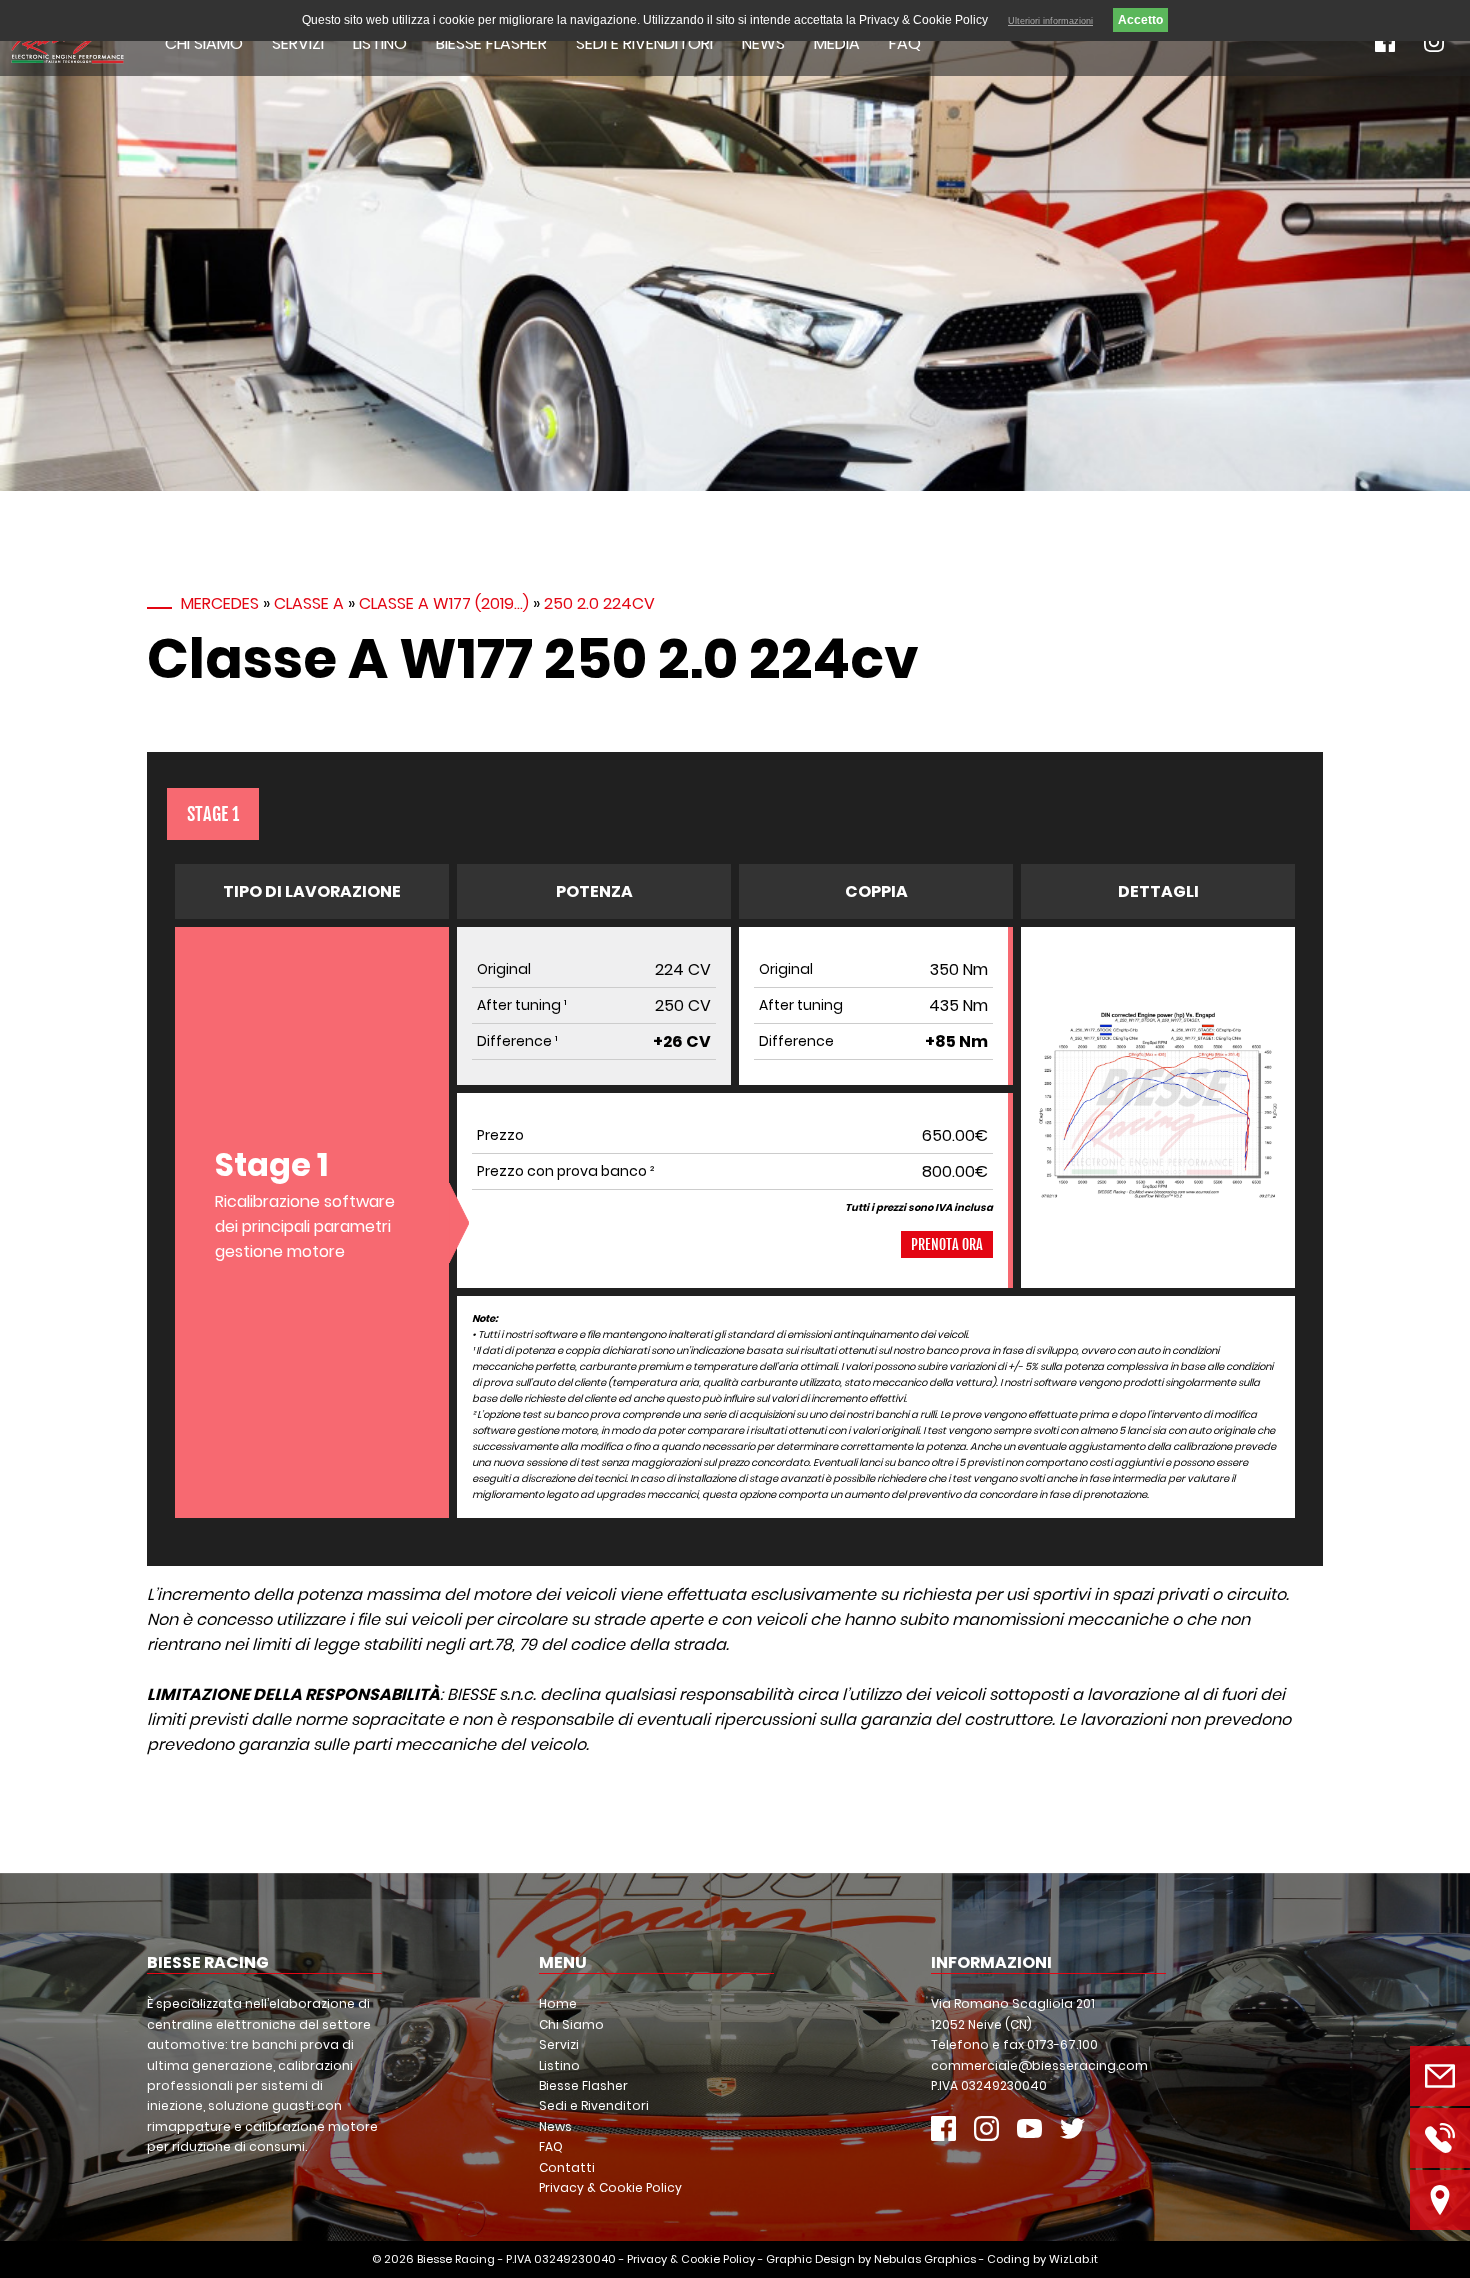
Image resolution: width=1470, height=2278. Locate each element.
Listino (380, 43)
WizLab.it (1073, 2259)
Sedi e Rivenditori (644, 43)
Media (837, 43)
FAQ (905, 43)
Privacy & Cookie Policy (610, 2187)
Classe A (309, 603)
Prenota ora (947, 1244)
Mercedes (220, 603)
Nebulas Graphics (925, 2259)
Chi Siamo (204, 43)
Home (558, 2003)
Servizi (298, 43)
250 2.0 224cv (599, 603)
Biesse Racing (456, 2259)
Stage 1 (213, 814)
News (763, 43)
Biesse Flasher (491, 43)
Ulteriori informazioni (1050, 21)
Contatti (567, 2167)
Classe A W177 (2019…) (444, 603)
